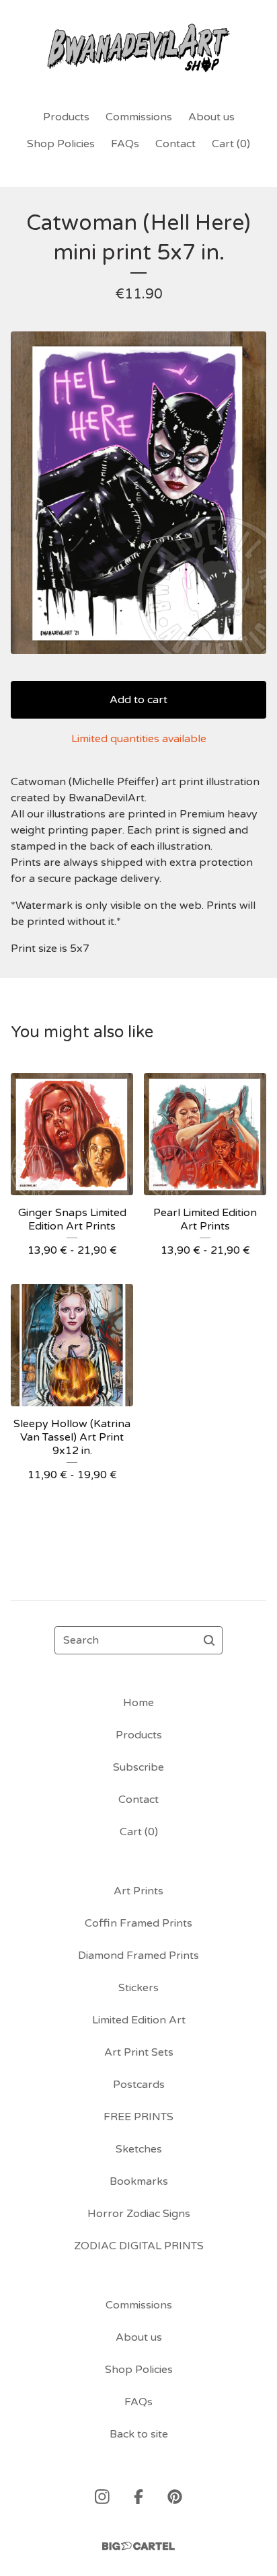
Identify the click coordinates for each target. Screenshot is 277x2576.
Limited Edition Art (139, 2020)
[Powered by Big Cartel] (138, 2546)
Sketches (139, 2149)
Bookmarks (139, 2181)
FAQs (125, 144)
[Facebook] (138, 2497)
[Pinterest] (175, 2497)
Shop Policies (61, 144)
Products (66, 117)
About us (211, 117)
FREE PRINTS (138, 2117)
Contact (175, 144)
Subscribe (138, 1767)
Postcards (139, 2085)
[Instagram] (102, 2497)
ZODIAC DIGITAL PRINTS (139, 2246)
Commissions (139, 117)
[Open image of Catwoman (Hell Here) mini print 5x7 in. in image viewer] (138, 493)
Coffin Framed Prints (138, 1923)
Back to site (139, 2434)
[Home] (139, 49)
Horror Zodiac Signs (139, 2214)
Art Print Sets (139, 2052)
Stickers (138, 1988)
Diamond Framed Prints (138, 1956)
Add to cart (138, 700)
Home (138, 1703)
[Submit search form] (209, 1640)
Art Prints (138, 1891)
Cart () (231, 144)
